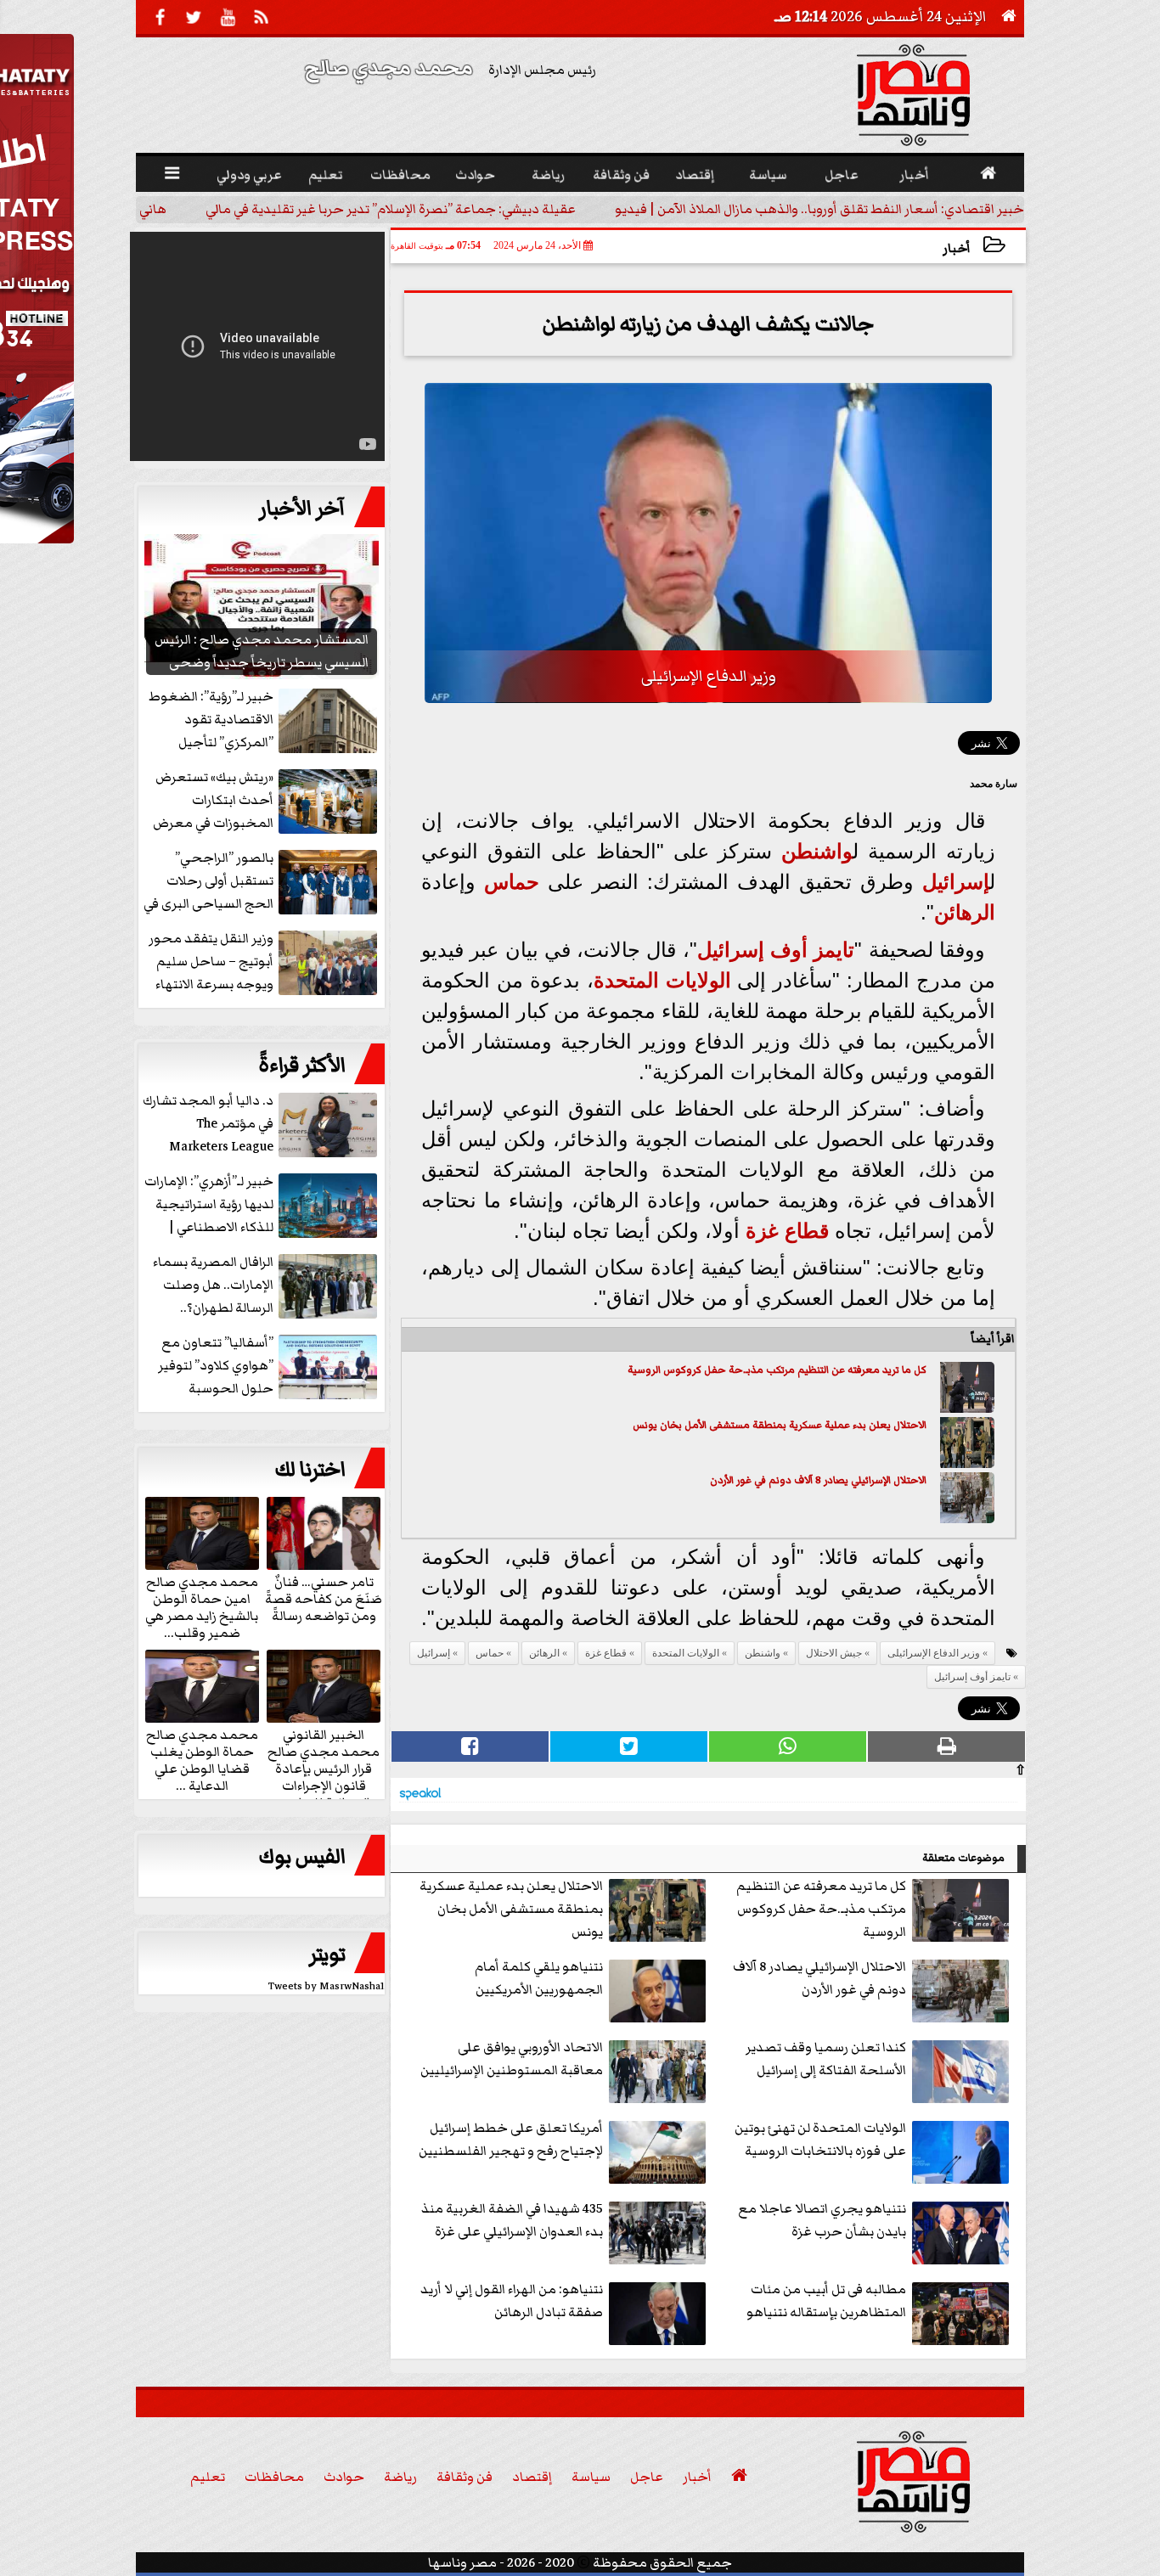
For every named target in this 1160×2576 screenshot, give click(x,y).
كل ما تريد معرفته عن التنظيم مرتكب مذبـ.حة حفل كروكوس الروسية (777, 1370)
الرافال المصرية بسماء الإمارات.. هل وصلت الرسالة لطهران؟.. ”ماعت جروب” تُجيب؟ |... (265, 1286)
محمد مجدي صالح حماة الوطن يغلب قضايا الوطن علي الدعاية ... (202, 1759)
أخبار (957, 248)
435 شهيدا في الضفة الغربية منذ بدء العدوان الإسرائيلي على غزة (512, 2220)
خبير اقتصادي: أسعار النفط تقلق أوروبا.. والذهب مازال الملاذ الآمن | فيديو (836, 209)
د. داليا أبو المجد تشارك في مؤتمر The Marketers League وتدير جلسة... (208, 1125)
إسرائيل (956, 882)
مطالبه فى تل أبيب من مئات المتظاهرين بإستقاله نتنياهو (826, 2300)
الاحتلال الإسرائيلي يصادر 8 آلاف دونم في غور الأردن (818, 1480)
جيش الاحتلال (834, 1653)
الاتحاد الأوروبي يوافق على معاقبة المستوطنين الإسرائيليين (512, 2059)
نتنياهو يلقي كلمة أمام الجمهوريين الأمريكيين (539, 1978)
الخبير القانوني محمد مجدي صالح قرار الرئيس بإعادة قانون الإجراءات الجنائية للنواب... (324, 1768)
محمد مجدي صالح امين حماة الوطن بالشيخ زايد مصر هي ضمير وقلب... (202, 1606)
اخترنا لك (310, 1470)
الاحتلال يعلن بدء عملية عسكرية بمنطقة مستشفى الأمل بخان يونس (780, 1425)
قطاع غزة (787, 1231)
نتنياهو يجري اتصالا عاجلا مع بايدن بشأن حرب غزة (822, 2220)
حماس (512, 882)
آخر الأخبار (302, 509)
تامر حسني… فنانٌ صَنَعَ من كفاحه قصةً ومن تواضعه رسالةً (324, 1598)
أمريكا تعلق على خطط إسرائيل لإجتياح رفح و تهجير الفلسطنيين (511, 2139)
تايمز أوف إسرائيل (776, 950)
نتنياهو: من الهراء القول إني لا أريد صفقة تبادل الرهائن (512, 2300)
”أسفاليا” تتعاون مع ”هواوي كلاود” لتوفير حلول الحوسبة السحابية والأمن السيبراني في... (269, 1367)
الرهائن (965, 912)
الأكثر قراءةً (302, 1066)
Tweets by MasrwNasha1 (327, 1986)
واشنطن (817, 851)
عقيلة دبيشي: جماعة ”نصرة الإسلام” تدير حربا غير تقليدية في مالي (408, 209)
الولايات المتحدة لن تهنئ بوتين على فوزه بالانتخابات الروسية (820, 2139)
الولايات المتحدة (662, 980)
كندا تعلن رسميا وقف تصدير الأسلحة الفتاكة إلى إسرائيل (826, 2059)
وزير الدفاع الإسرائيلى (934, 1653)
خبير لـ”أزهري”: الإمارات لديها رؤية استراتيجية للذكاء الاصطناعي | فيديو (209, 1205)
